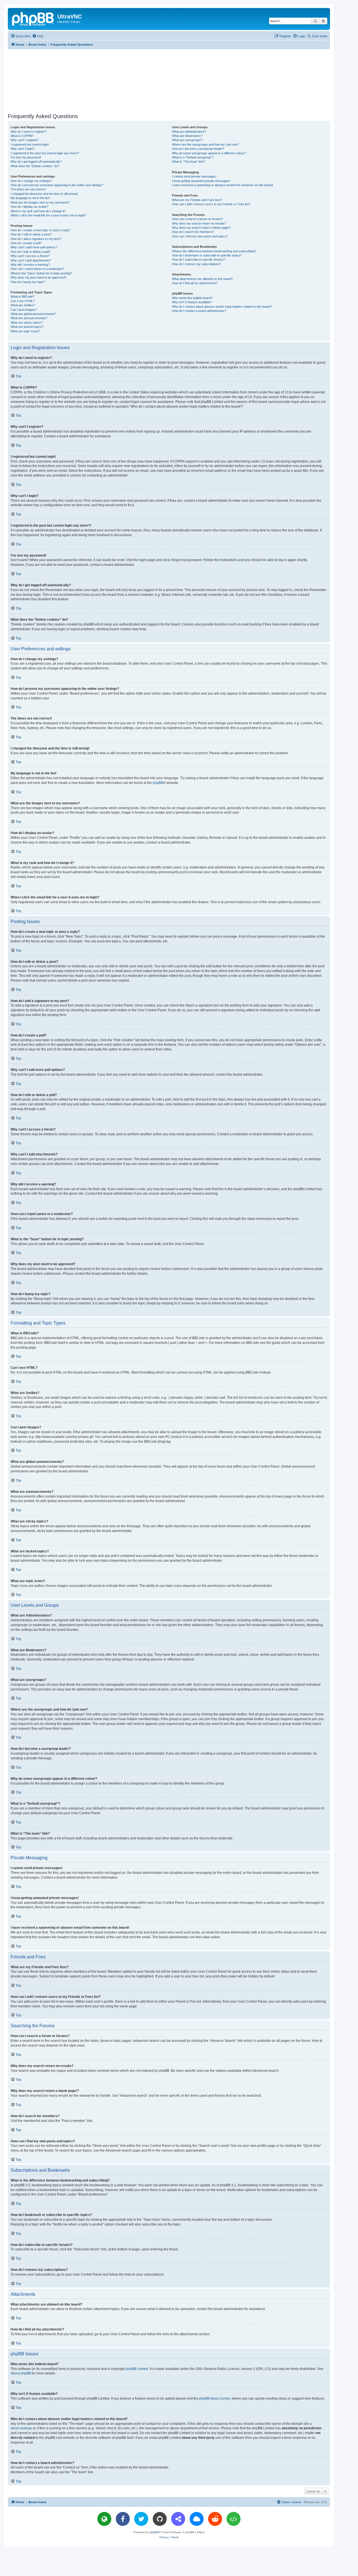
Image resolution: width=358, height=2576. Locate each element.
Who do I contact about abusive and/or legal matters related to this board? (222, 307)
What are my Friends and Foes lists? (197, 200)
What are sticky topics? (27, 323)
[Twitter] (141, 2519)
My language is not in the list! (30, 198)
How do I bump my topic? (28, 282)
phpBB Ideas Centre (215, 2398)
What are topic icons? (25, 331)
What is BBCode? (23, 296)
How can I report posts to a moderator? (37, 269)
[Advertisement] (169, 80)
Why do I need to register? (29, 132)
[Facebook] (123, 2519)
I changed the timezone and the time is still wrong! (44, 194)
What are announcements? (29, 318)
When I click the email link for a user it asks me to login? (48, 215)
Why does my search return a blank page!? (201, 228)
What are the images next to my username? (40, 202)
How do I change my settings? (31, 181)
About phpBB (21, 2373)
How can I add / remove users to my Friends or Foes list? (211, 204)
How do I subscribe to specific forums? (198, 260)
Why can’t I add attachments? (31, 260)
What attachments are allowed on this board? (202, 279)
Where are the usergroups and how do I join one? (205, 144)
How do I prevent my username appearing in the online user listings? (57, 185)
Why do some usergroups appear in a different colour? (209, 153)
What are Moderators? (187, 136)
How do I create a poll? (26, 243)
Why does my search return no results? (199, 223)
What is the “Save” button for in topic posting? (41, 273)
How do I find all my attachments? (195, 283)
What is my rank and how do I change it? (38, 211)
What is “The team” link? (189, 162)
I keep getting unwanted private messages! (201, 181)
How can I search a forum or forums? (197, 219)
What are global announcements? (33, 314)
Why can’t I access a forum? (30, 256)
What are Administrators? (189, 132)
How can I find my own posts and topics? (200, 236)
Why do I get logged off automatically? (36, 162)
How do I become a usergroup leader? (198, 149)
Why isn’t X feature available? (192, 302)
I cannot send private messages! (194, 176)
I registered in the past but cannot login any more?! (45, 153)
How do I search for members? (193, 232)
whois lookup (21, 2428)
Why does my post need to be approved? (39, 277)
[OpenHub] (234, 2519)
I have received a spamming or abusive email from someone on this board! (222, 185)
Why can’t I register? (25, 140)
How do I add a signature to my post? (36, 239)
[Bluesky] (197, 2519)
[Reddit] (215, 2519)
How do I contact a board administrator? (199, 311)
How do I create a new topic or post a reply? (41, 230)
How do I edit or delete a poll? (30, 252)
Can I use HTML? (23, 301)
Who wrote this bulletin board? (192, 298)
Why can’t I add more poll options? (34, 247)
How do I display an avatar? (30, 207)
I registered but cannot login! (30, 144)
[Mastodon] (178, 2519)
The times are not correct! (28, 189)
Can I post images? (24, 310)
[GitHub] (160, 2519)
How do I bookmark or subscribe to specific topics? (207, 255)
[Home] (33, 18)
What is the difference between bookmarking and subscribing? (214, 251)
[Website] (104, 2519)
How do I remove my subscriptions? (196, 264)
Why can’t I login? (23, 149)
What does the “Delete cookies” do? (35, 166)
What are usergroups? (187, 140)
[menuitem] (38, 36)
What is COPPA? (22, 136)
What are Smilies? (23, 305)
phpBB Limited (137, 2369)
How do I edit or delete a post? (31, 234)
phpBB (158, 783)
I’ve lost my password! (26, 157)
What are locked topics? (27, 327)
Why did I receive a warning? (30, 265)
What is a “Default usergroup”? (193, 157)
